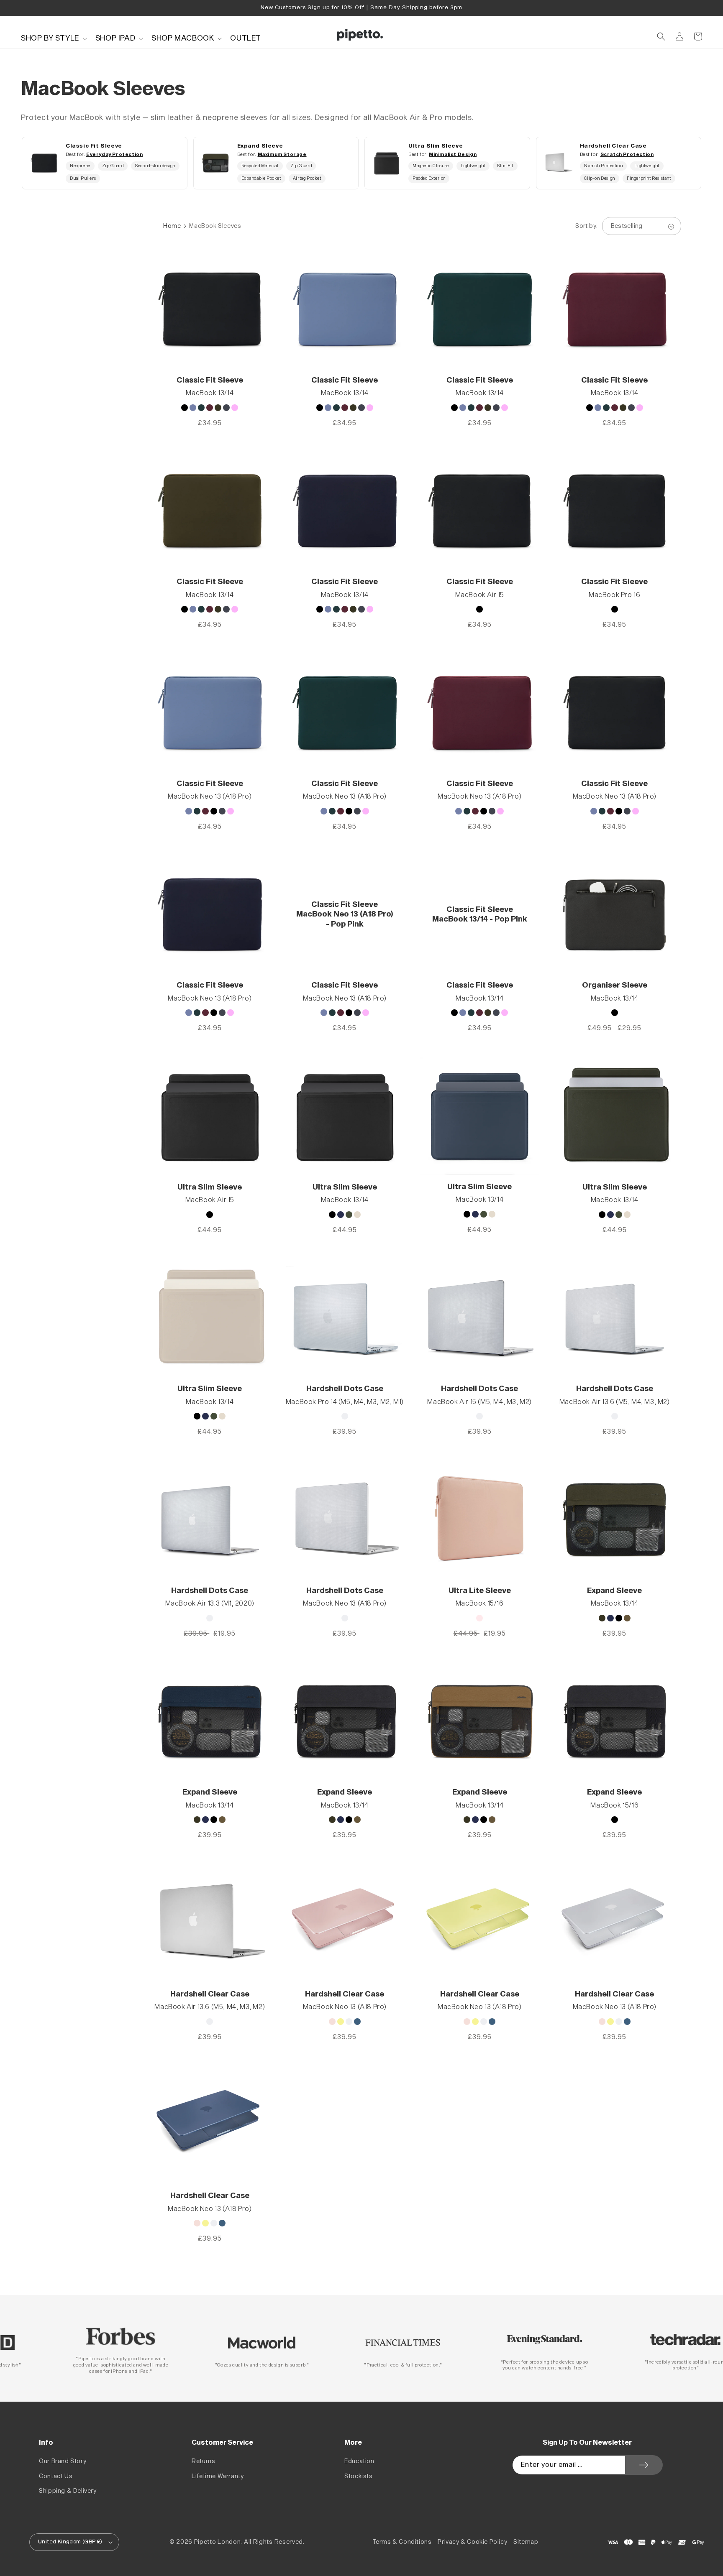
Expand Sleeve (614, 1591)
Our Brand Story (63, 2461)
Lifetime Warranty (218, 2476)
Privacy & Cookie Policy (472, 2542)
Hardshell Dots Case (345, 1389)
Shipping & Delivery (68, 2491)
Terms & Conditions (402, 2542)
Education (359, 2461)
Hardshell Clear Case (210, 1994)
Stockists (358, 2476)
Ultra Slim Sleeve (210, 1187)
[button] (53, 38)
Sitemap (526, 2542)
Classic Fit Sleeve (210, 380)
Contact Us (56, 2476)
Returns (203, 2461)
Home (172, 226)
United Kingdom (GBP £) (70, 2542)
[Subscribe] (644, 2465)
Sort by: (586, 226)
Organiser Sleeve (615, 985)
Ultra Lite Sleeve (480, 1591)
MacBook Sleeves (215, 226)
